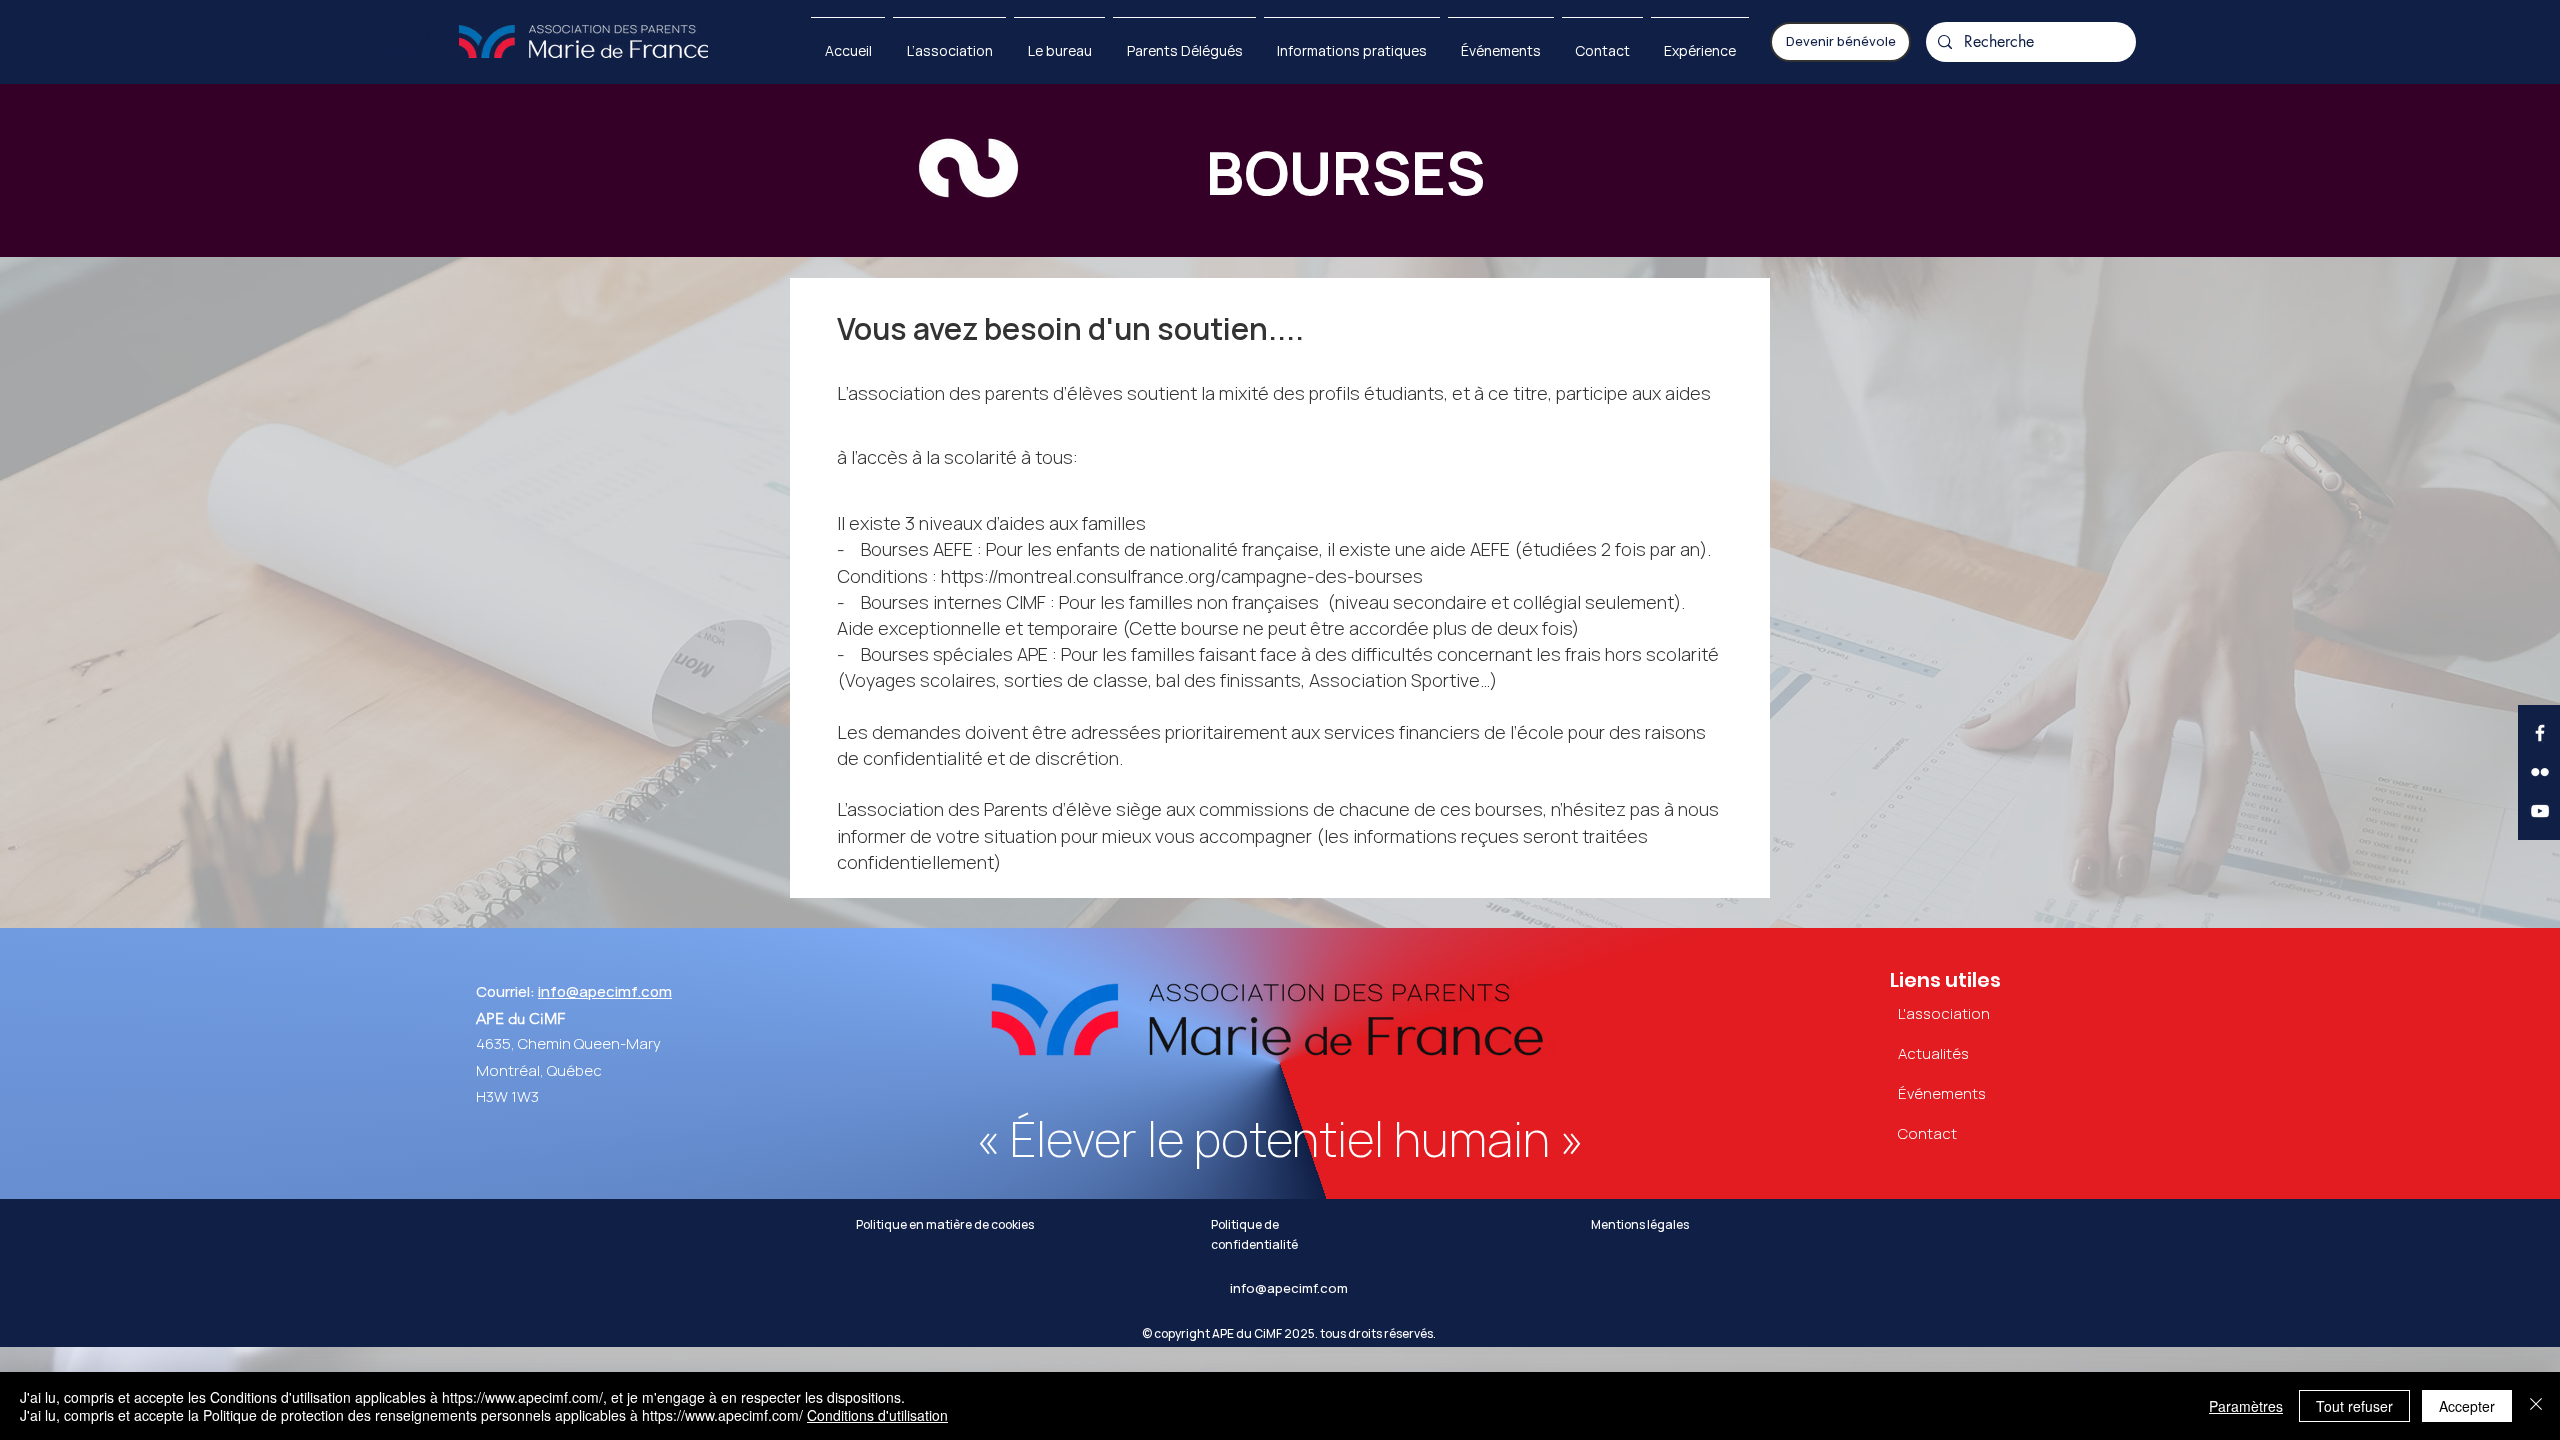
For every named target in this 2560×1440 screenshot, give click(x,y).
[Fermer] (2536, 1406)
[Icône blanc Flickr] (2540, 772)
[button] (409, 42)
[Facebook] (2540, 733)
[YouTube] (2540, 811)
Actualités (1933, 1054)
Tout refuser (2354, 1406)
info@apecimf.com (605, 992)
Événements (1942, 1094)
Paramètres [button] (2246, 1406)
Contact (1927, 1134)
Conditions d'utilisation (877, 1415)
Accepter (2467, 1406)
